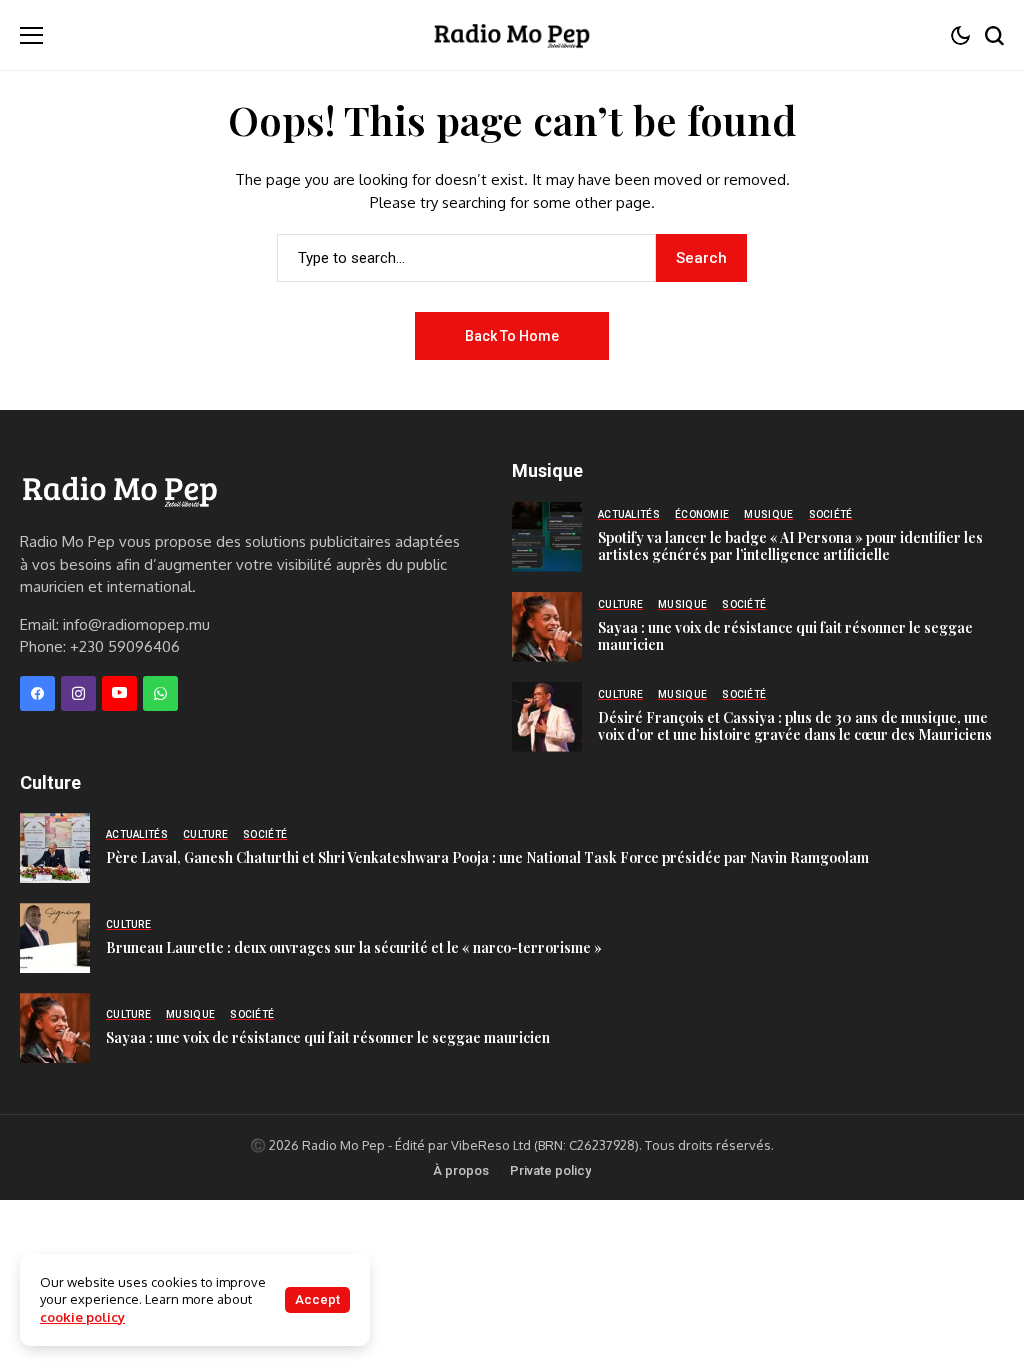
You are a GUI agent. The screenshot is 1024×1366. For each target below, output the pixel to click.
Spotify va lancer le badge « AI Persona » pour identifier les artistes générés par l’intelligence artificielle (790, 546)
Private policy (550, 1170)
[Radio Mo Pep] (512, 35)
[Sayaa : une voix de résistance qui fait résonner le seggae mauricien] (547, 627)
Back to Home (512, 336)
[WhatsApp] (160, 693)
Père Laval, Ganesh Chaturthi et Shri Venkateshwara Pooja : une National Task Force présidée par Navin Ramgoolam (487, 857)
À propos (461, 1170)
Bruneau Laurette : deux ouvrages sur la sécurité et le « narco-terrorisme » (354, 947)
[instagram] (78, 693)
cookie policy (82, 1317)
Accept (317, 1299)
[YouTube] (119, 693)
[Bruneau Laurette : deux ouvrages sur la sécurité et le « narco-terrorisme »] (55, 938)
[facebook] (37, 693)
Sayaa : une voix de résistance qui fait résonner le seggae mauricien (785, 636)
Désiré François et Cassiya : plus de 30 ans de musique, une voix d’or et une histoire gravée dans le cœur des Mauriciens (795, 726)
